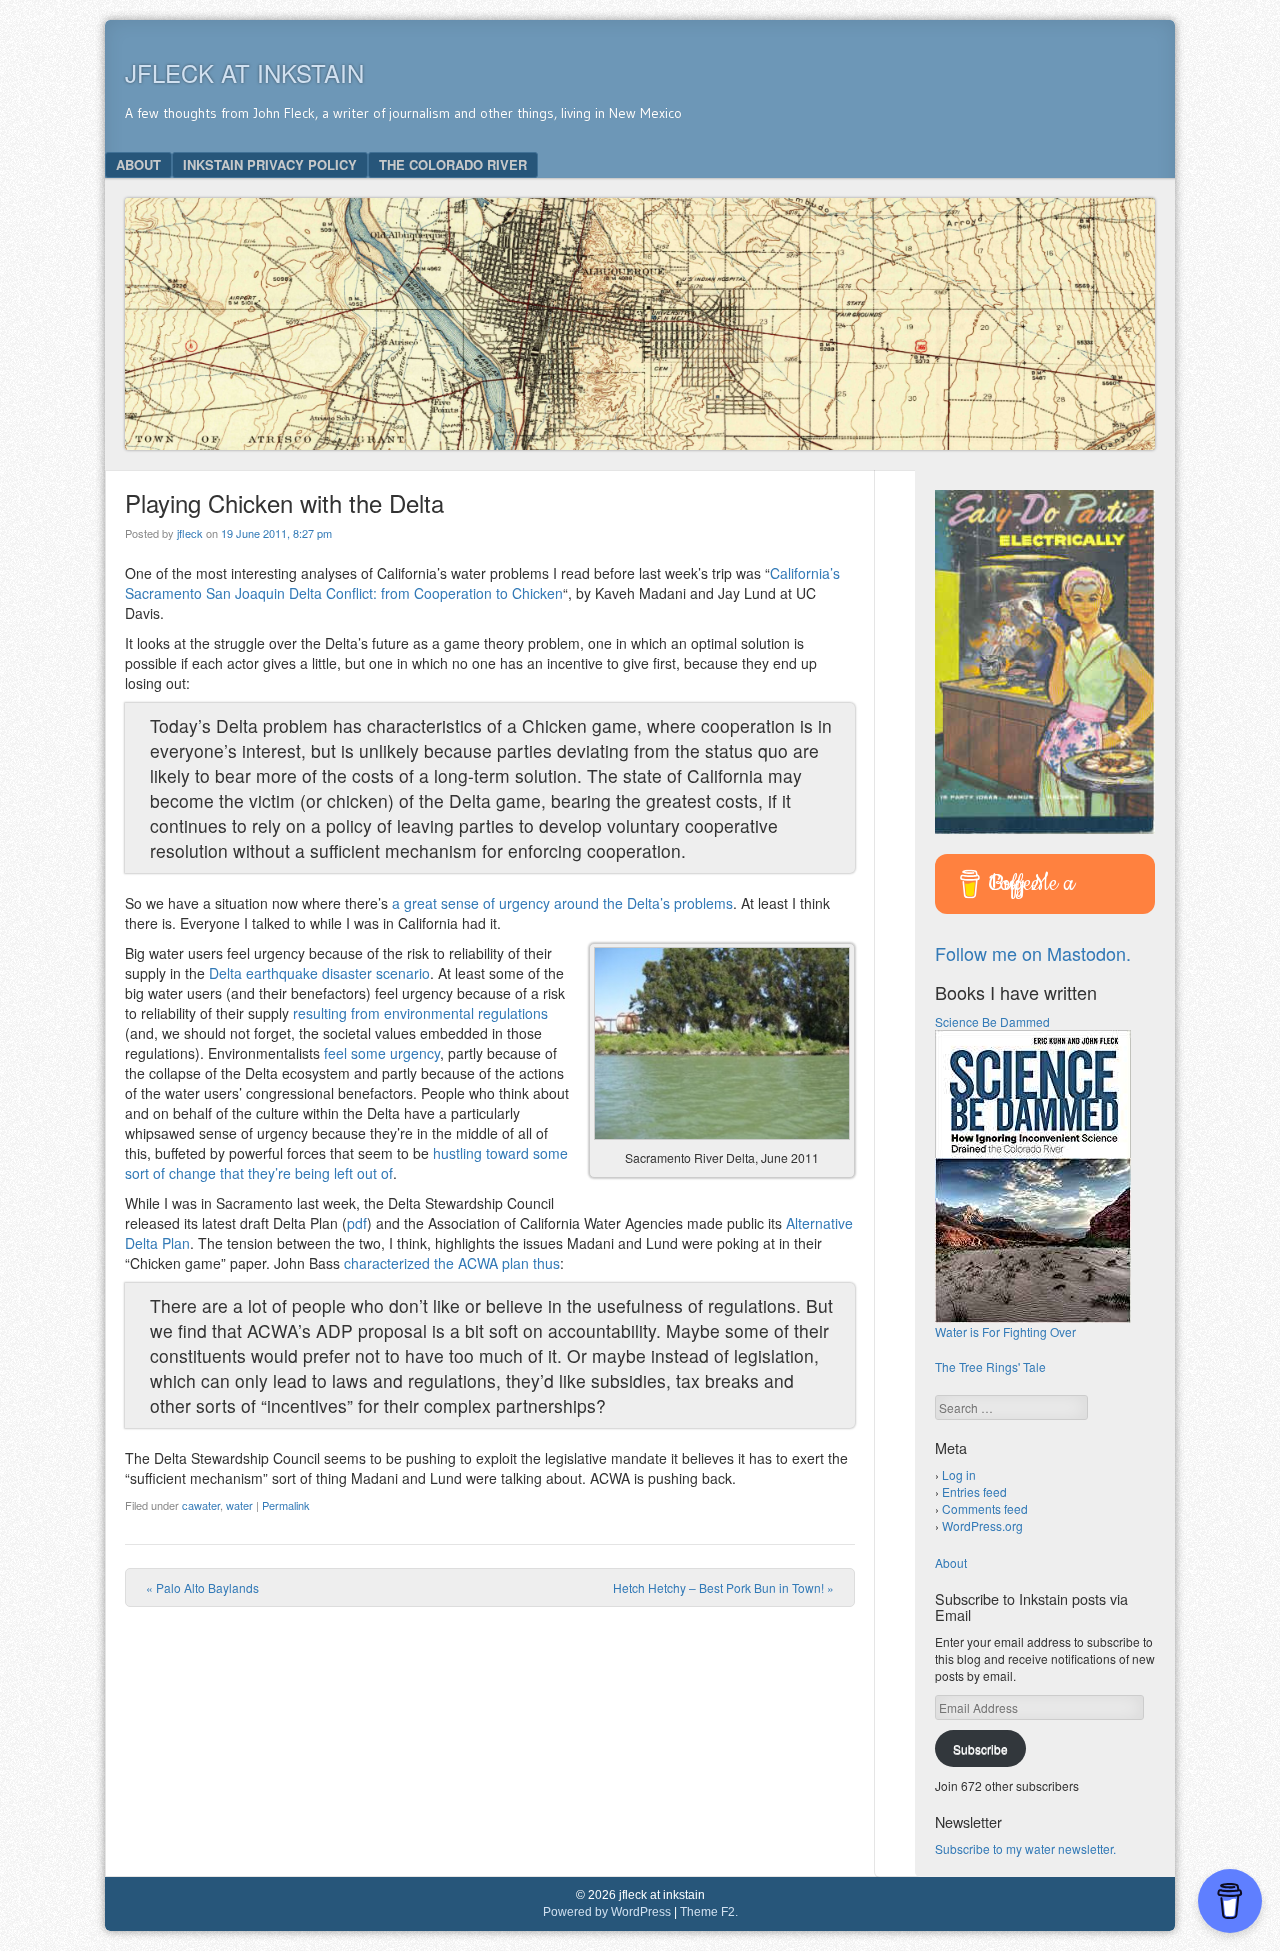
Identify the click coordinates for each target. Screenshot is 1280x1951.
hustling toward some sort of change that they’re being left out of (346, 1163)
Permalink (286, 1505)
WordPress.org (982, 1525)
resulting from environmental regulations (420, 1013)
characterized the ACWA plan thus (452, 1263)
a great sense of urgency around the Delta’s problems (562, 903)
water (239, 1505)
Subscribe (980, 1748)
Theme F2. (709, 1912)
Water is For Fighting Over (1005, 1331)
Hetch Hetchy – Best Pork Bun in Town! (723, 1587)
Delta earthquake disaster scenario (319, 973)
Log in (959, 1474)
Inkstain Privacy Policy (270, 164)
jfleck (190, 533)
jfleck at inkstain (244, 72)
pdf (357, 1223)
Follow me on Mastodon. (1033, 953)
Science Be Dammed (992, 1021)
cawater (201, 1505)
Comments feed (985, 1508)
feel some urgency (382, 1053)
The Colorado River (453, 164)
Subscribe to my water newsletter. (1025, 1848)
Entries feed (974, 1491)
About (138, 164)
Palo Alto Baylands (202, 1587)
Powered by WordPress (607, 1912)
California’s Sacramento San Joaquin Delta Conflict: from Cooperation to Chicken (482, 583)
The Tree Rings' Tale (990, 1366)
